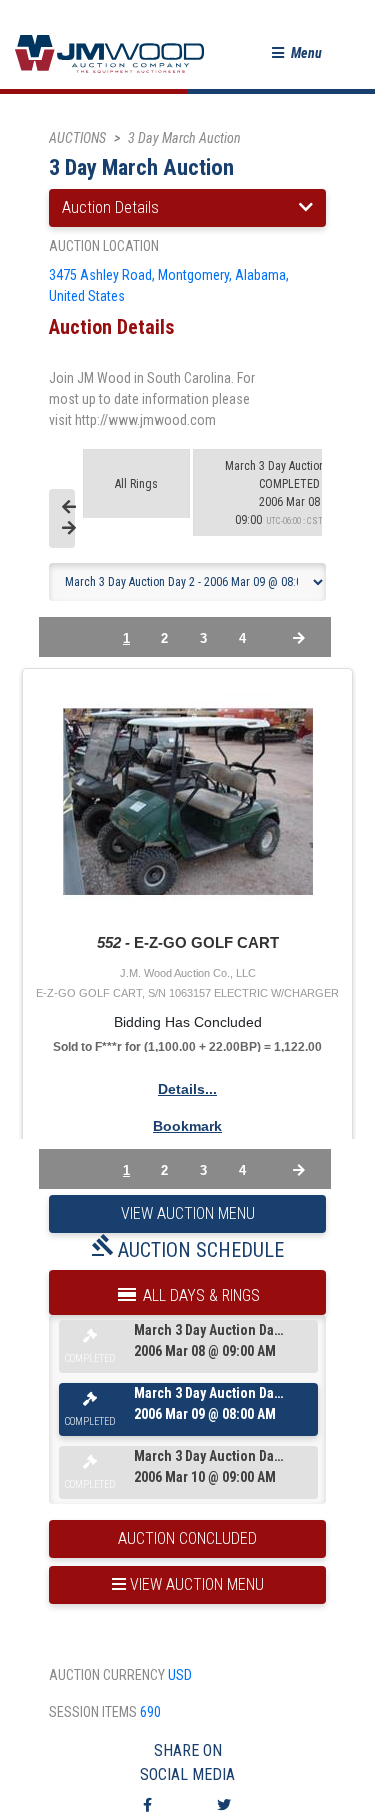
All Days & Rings (199, 1295)
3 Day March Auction (184, 138)
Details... (187, 1089)
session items (93, 1712)
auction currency (107, 1675)
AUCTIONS (77, 138)
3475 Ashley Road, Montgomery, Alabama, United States (169, 285)
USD (180, 1675)
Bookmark (187, 1126)
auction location (104, 246)
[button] (297, 53)
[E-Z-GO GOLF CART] (188, 802)
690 (150, 1712)
